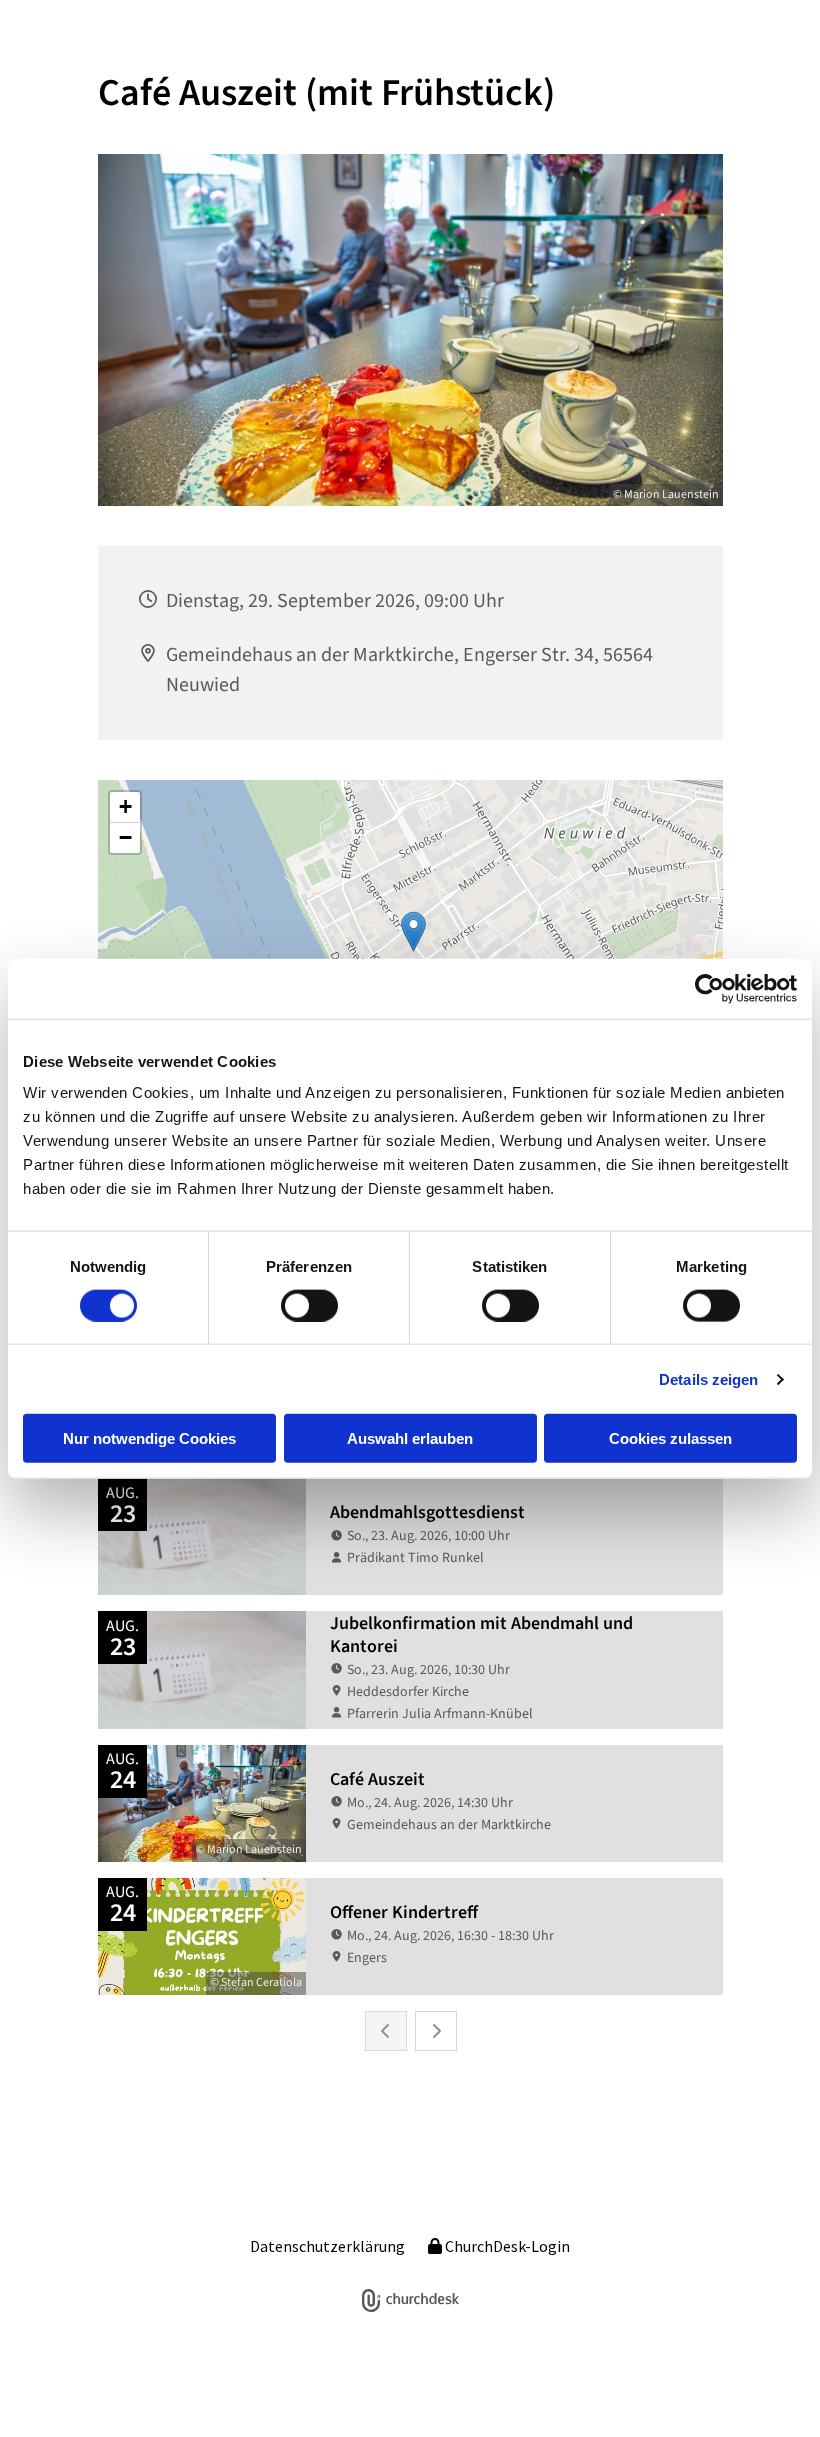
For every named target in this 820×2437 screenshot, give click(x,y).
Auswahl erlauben (410, 1438)
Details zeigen (708, 1378)
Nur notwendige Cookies (149, 1438)
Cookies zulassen (670, 1438)
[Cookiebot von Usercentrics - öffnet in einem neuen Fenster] (709, 988)
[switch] (309, 1305)
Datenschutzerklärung (327, 2246)
